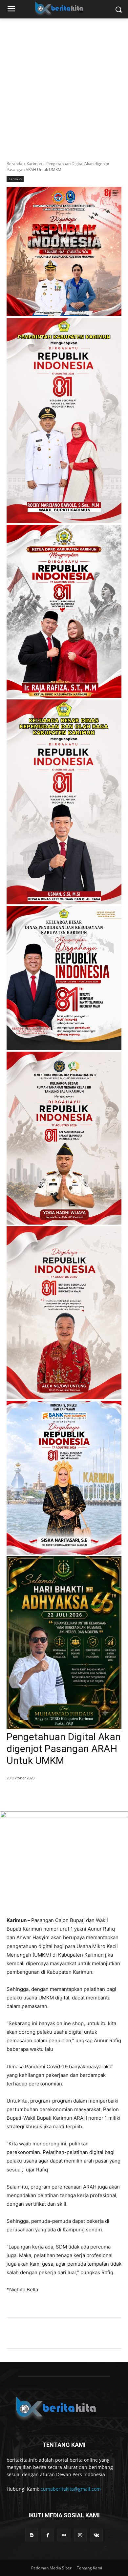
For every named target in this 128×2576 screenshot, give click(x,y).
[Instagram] (80, 2535)
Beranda (14, 164)
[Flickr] (64, 2535)
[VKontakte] (96, 2535)
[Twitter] (49, 1795)
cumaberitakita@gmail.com (71, 2489)
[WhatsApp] (64, 1795)
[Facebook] (34, 1795)
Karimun (34, 164)
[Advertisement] (64, 86)
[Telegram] (79, 1795)
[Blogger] (32, 2535)
